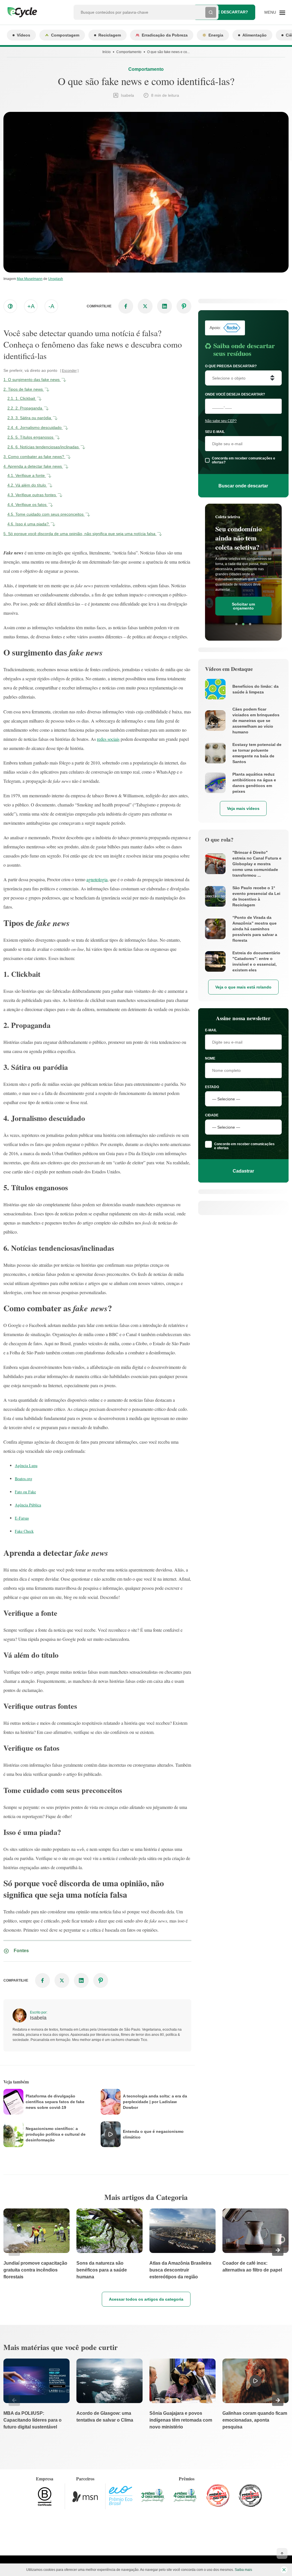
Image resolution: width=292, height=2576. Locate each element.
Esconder (69, 371)
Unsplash (56, 279)
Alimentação (255, 35)
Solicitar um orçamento (243, 606)
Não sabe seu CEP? (221, 421)
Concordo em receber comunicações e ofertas (244, 1146)
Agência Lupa (26, 1465)
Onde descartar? (228, 12)
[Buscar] (211, 12)
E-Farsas (22, 1518)
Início (107, 52)
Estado (212, 1087)
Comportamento (129, 52)
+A (31, 306)
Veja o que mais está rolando (243, 987)
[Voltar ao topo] (282, 2553)
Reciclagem (110, 35)
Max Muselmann (30, 279)
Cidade (212, 1115)
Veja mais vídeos (243, 808)
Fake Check (24, 1531)
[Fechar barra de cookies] (284, 2570)
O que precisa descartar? (231, 366)
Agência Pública (28, 1505)
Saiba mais (243, 2570)
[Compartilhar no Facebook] (126, 306)
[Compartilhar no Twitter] (145, 306)
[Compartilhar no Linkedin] (165, 306)
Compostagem (65, 35)
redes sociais (108, 739)
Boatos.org (24, 1479)
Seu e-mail (215, 432)
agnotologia (97, 879)
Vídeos (24, 35)
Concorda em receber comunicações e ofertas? (244, 460)
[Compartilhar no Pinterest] (184, 306)
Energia (216, 35)
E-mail (211, 1030)
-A (51, 306)
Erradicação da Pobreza (165, 35)
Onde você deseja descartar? (235, 394)
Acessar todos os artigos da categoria (146, 2299)
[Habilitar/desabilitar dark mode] (10, 306)
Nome (210, 1058)
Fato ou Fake (25, 1492)
